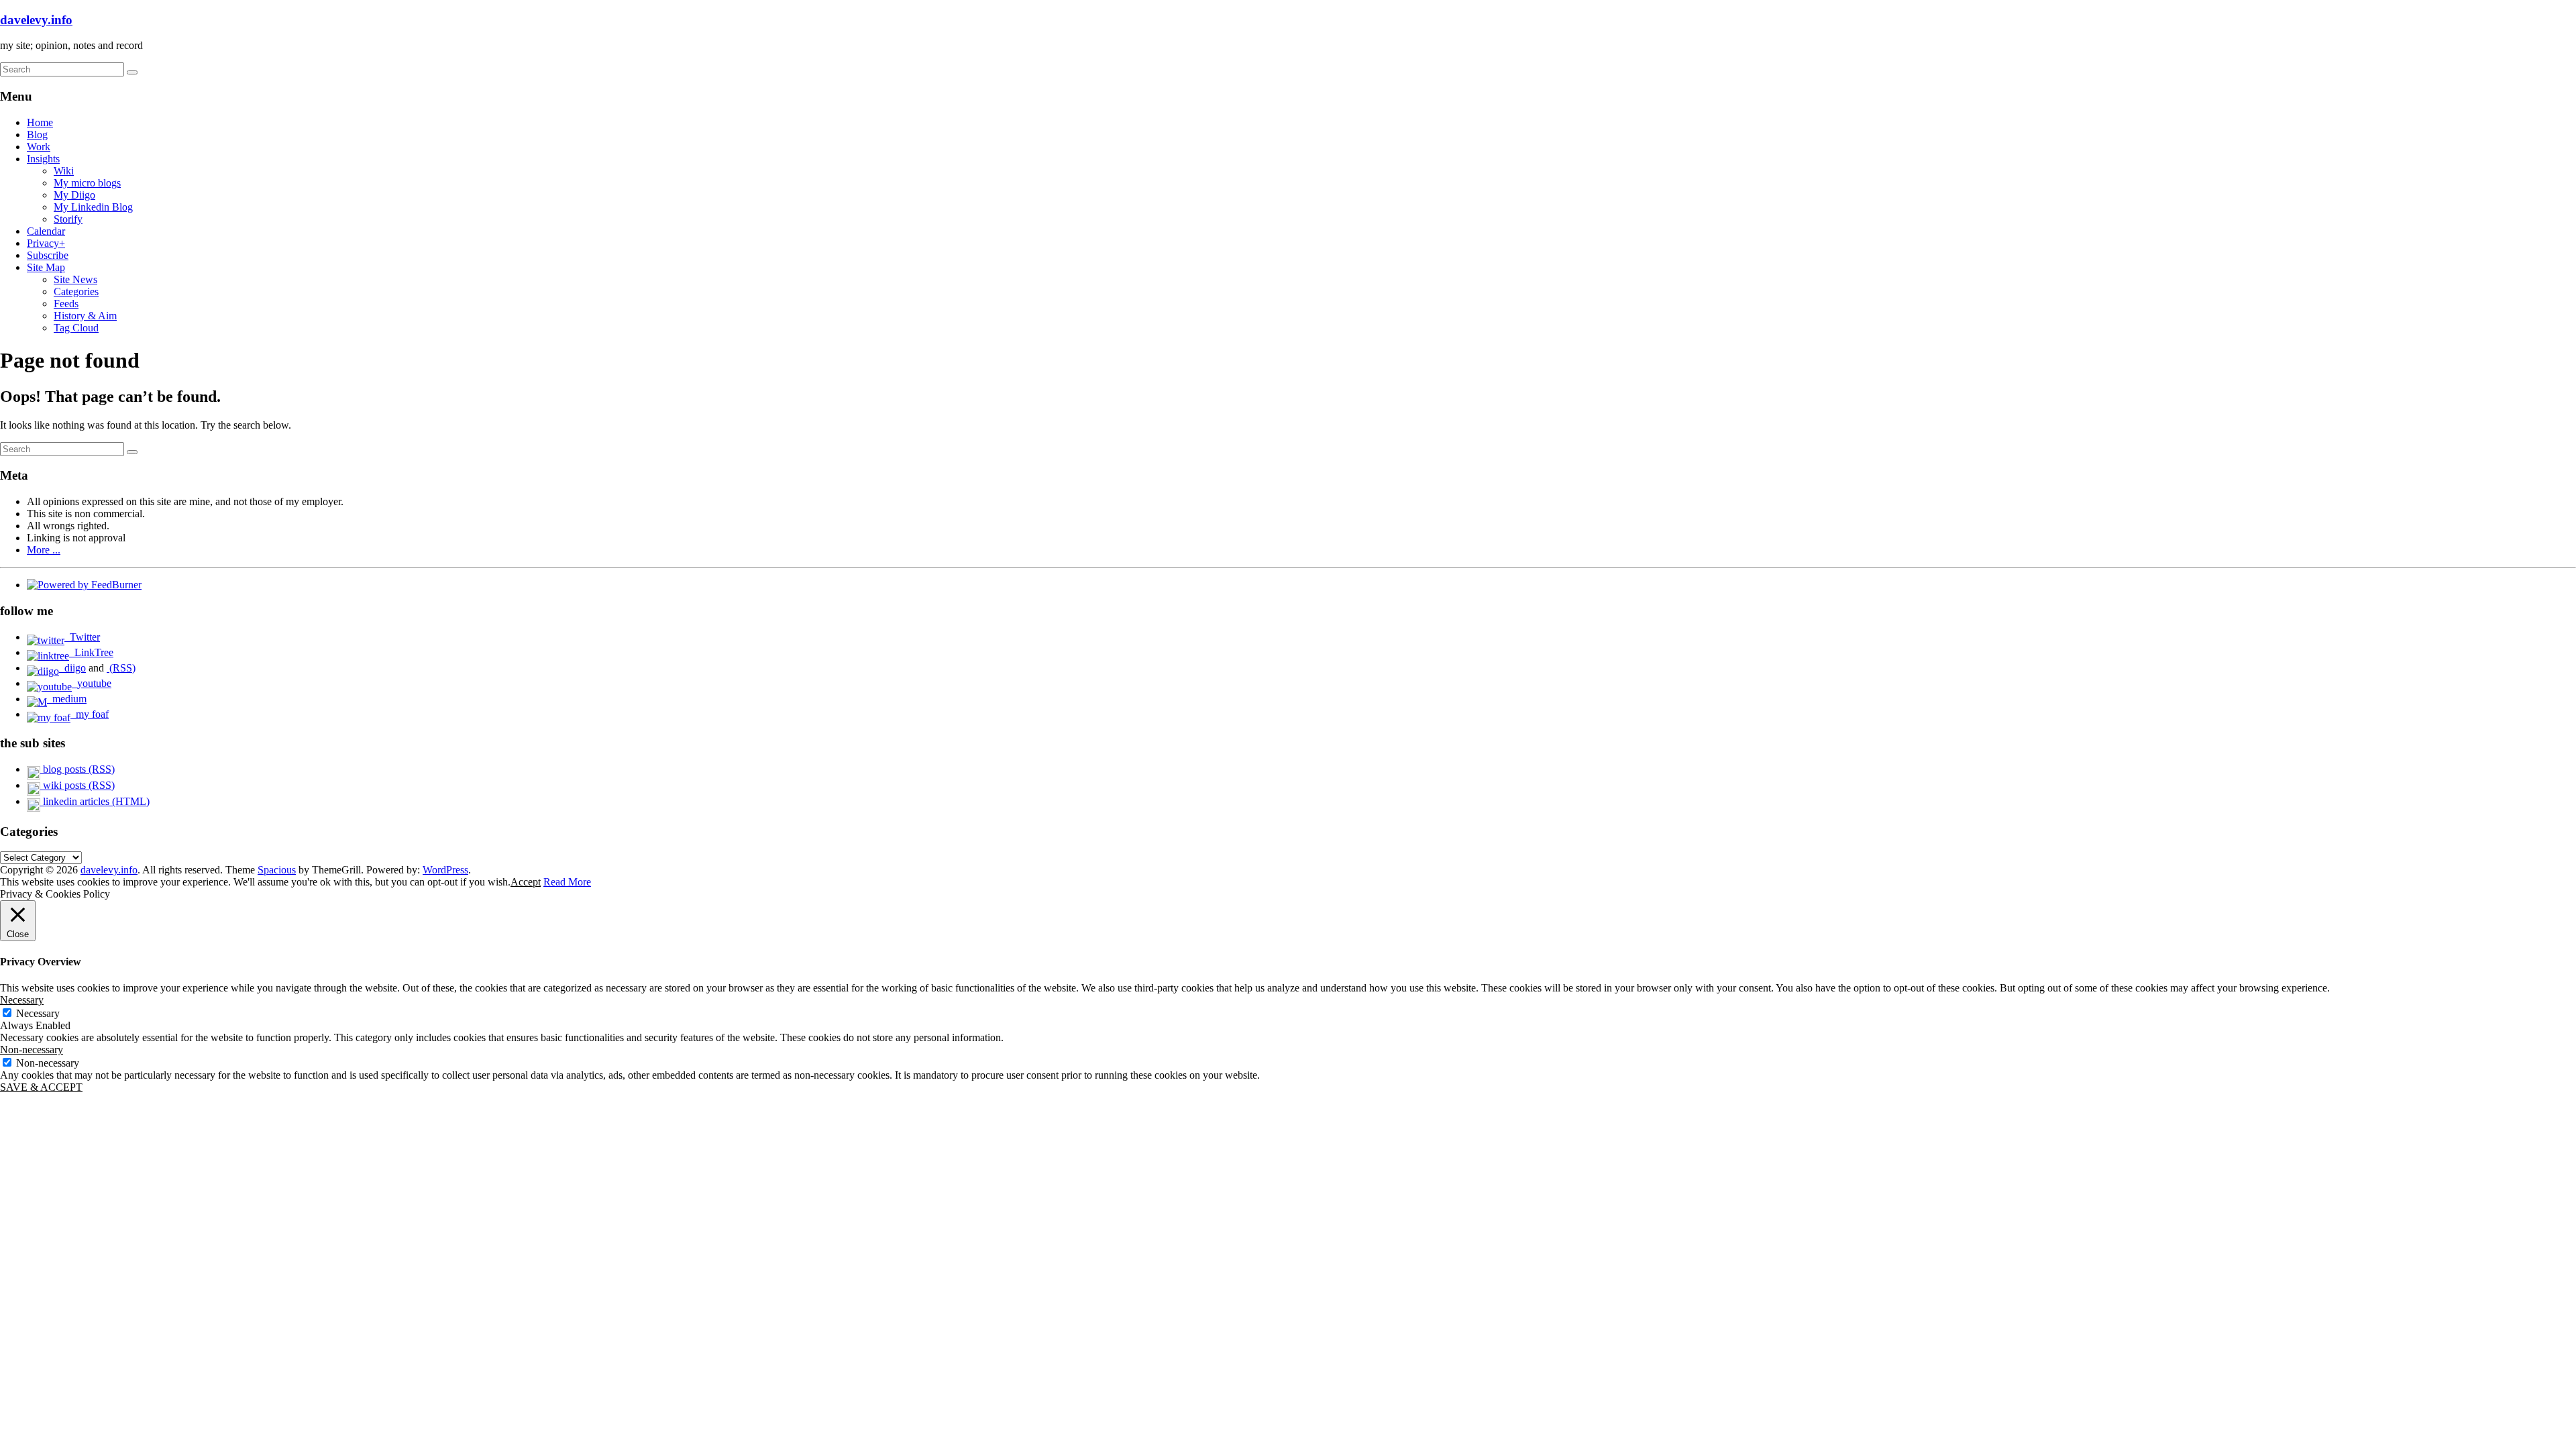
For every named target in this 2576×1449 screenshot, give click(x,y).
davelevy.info (36, 20)
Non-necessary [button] (32, 1050)
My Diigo (74, 195)
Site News (75, 279)
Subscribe (48, 255)
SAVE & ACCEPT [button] (41, 1087)
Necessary (38, 1013)
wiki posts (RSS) (77, 785)
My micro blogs (87, 183)
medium (67, 699)
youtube (92, 683)
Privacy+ (46, 243)
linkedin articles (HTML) (95, 801)
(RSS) (121, 668)
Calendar (46, 231)
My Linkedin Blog (93, 207)
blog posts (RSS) (77, 769)
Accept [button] (526, 882)
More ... (44, 550)
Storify (68, 219)
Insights (43, 159)
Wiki (64, 171)
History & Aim (85, 316)
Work (39, 147)
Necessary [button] (22, 1000)
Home (40, 122)
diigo (72, 668)
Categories (76, 291)
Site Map (46, 267)
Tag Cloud (76, 328)
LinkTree (91, 652)
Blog (37, 135)
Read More (567, 882)
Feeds (66, 304)
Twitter (82, 637)
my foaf (90, 714)
